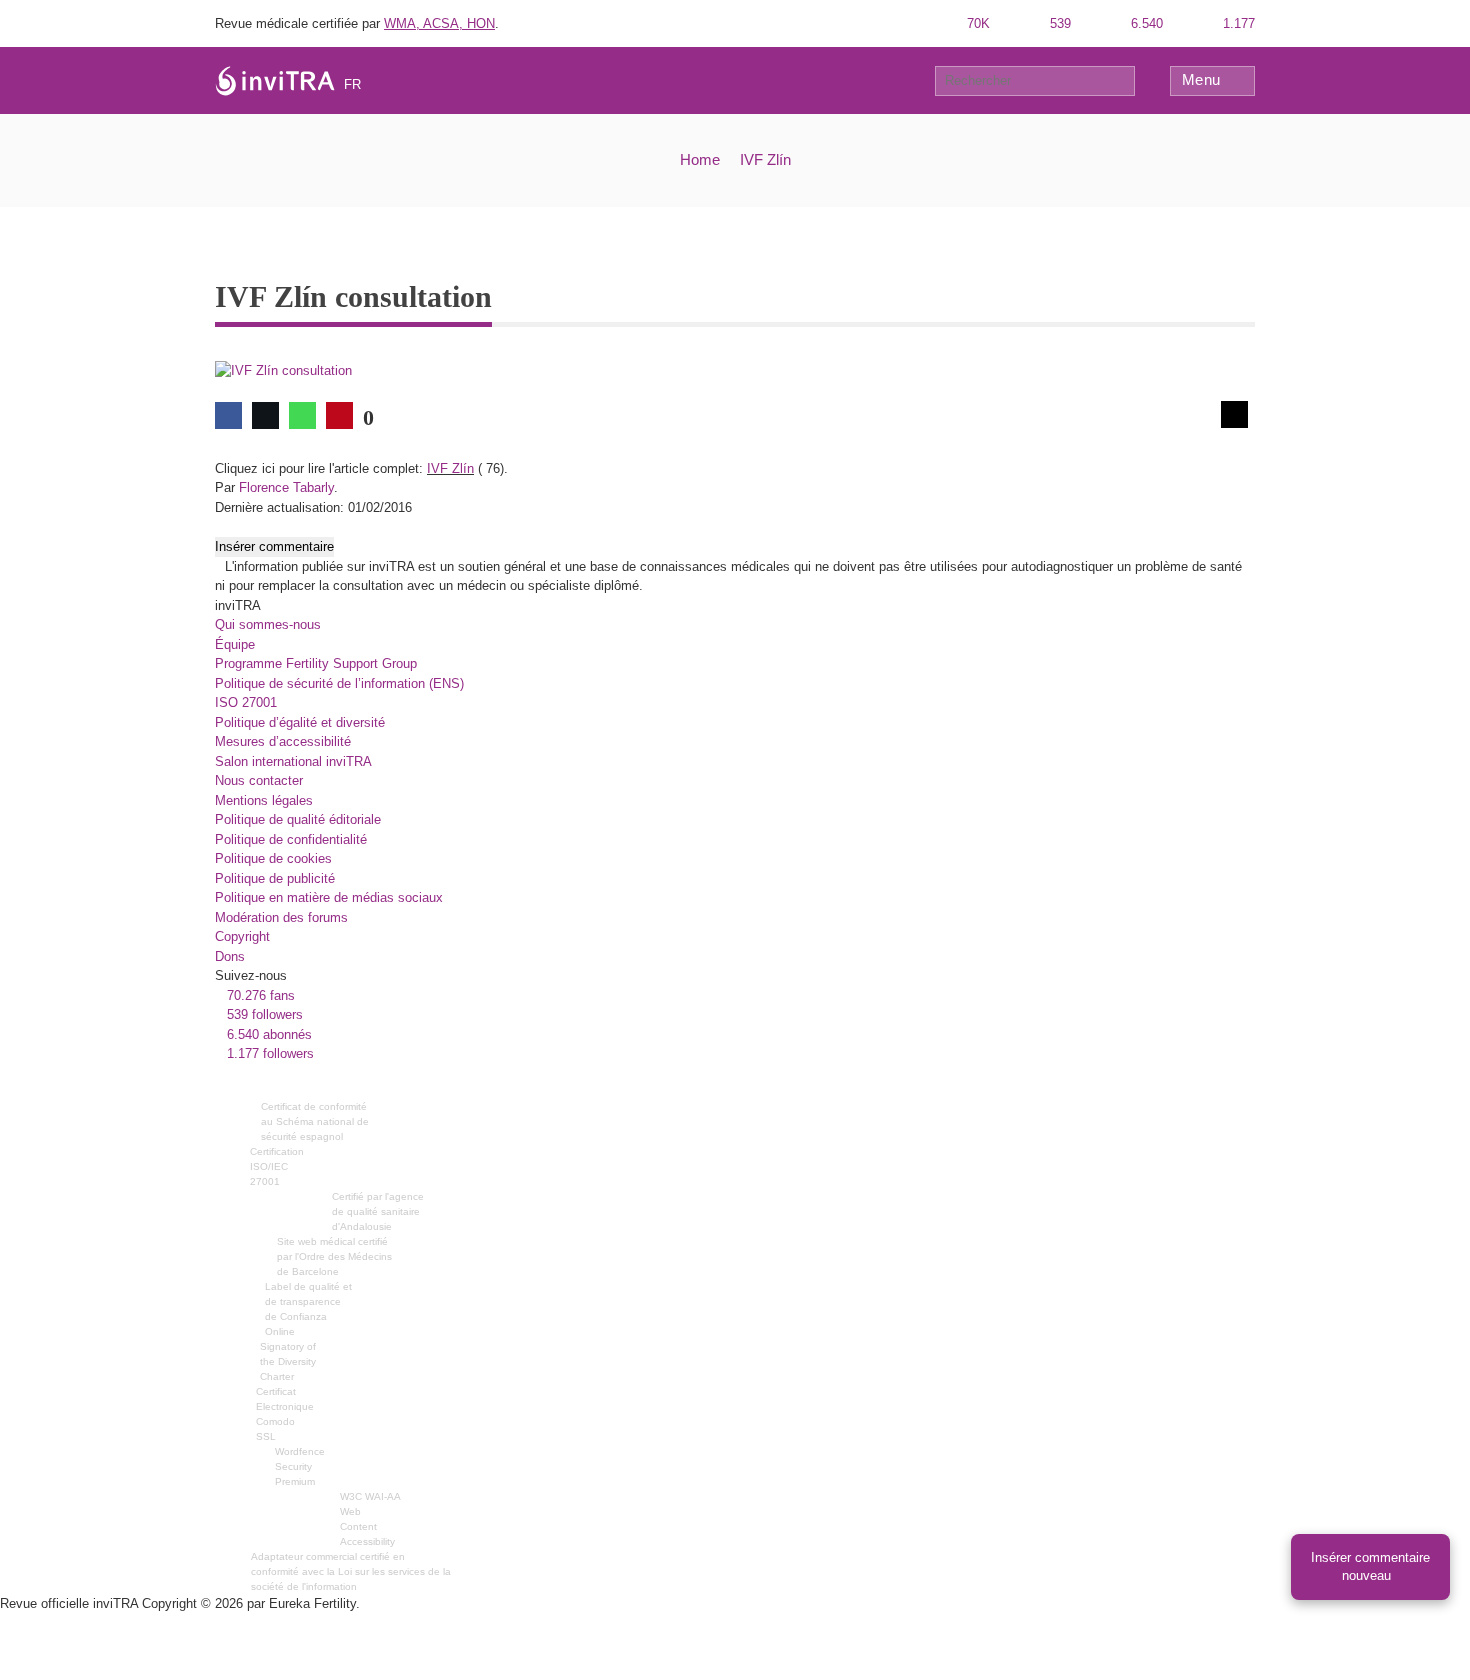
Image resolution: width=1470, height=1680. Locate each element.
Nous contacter (259, 780)
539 (1058, 23)
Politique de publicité (275, 878)
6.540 (1145, 23)
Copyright (242, 936)
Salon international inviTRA (293, 761)
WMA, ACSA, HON (439, 23)
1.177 (1237, 23)
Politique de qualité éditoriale (298, 819)
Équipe (235, 644)
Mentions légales (264, 800)
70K (976, 23)
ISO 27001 (246, 702)
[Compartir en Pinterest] (339, 415)
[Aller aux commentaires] (1234, 414)
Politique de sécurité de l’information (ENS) (339, 683)
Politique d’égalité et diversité (300, 722)
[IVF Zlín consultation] (283, 370)
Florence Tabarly (286, 487)
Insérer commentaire (274, 546)
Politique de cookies (273, 858)
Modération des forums (281, 917)
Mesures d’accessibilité (283, 741)
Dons (230, 956)
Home (700, 159)
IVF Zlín (765, 159)
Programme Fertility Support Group (316, 663)
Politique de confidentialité (291, 839)
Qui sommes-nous (268, 624)
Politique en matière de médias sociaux (329, 897)
